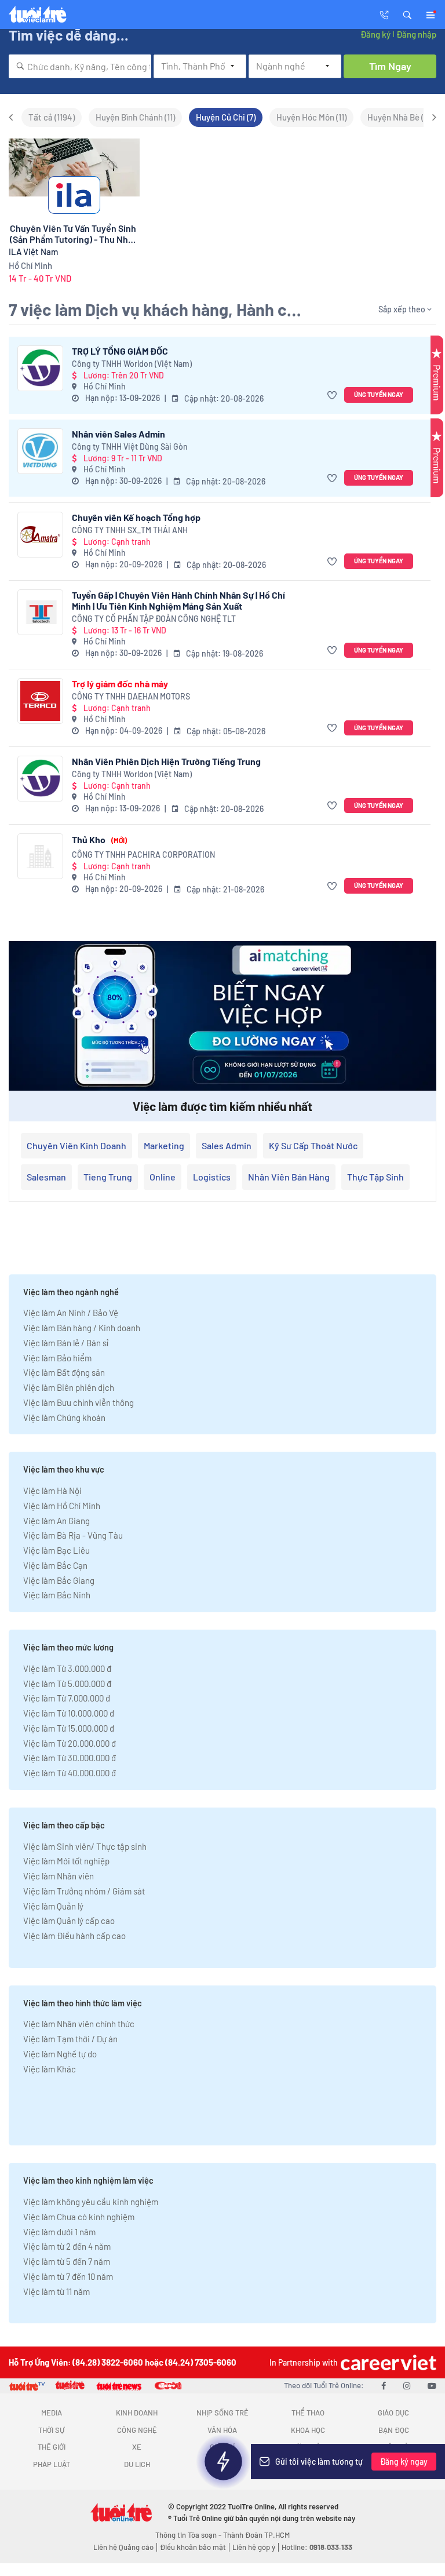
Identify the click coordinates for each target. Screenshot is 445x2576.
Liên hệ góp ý (254, 2547)
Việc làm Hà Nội (52, 1491)
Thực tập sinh (375, 1177)
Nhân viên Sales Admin (118, 434)
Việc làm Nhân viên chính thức (79, 2024)
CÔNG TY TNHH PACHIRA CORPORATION (143, 855)
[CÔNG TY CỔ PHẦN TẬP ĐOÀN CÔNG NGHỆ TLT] (40, 612)
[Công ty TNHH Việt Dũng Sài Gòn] (40, 451)
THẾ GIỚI (52, 2447)
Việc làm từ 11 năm (56, 2291)
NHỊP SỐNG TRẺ (222, 2413)
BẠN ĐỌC (394, 2430)
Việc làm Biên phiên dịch (69, 1387)
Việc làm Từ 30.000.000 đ (70, 1758)
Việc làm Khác (50, 2069)
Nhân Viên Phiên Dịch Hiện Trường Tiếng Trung (166, 761)
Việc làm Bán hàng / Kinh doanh (82, 1328)
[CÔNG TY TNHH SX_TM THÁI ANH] (40, 535)
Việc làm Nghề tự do (60, 2054)
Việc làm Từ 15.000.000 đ (69, 1728)
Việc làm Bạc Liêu (56, 1550)
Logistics (212, 1177)
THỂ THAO (308, 2413)
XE (137, 2447)
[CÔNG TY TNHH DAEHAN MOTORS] (40, 701)
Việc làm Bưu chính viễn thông (79, 1402)
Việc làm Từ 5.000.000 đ (67, 1684)
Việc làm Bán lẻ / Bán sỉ (66, 1343)
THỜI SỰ (51, 2430)
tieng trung (108, 1177)
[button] (407, 14)
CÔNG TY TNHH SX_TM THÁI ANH (130, 530)
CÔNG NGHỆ (137, 2430)
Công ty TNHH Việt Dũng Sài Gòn (130, 447)
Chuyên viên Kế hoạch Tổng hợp (136, 517)
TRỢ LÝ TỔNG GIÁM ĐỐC (120, 351)
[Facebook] (384, 2385)
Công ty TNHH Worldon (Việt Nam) (132, 364)
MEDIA (52, 2413)
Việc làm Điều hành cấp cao (74, 1936)
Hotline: (317, 2547)
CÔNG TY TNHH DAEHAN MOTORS (131, 696)
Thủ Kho (99, 839)
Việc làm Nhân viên (59, 1876)
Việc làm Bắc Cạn (55, 1565)
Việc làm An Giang (56, 1521)
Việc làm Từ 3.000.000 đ (67, 1668)
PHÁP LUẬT (52, 2464)
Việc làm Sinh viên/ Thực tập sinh (85, 1846)
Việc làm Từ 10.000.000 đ (69, 1713)
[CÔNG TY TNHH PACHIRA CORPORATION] (40, 856)
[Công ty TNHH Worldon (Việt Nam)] (40, 368)
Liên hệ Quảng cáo (123, 2547)
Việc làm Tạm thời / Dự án (70, 2039)
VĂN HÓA (222, 2430)
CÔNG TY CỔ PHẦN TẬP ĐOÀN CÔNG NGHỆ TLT (154, 619)
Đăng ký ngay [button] (404, 2462)
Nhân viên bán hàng (289, 1177)
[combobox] (80, 66)
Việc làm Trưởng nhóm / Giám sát (84, 1891)
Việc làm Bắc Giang (59, 1580)
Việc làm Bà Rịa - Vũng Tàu (73, 1535)
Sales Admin (227, 1145)
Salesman (46, 1177)
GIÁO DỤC (393, 2413)
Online (163, 1177)
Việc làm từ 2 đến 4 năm (67, 2246)
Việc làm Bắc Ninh (57, 1595)
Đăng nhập (416, 34)
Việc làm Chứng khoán (64, 1418)
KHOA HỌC (308, 2430)
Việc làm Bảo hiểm (57, 1358)
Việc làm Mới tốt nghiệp (66, 1861)
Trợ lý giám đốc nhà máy (120, 684)
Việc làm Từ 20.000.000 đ (70, 1743)
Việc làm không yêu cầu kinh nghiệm (91, 2202)
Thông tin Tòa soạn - (189, 2535)
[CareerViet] (387, 2362)
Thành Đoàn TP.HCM (256, 2535)
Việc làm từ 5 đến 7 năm (67, 2261)
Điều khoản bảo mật (193, 2547)
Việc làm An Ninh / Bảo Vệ (71, 1313)
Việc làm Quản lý (53, 1906)
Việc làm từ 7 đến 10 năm (68, 2276)
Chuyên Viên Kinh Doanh (76, 1145)
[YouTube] (432, 2385)
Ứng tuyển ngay (379, 394)
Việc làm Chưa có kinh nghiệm (79, 2217)
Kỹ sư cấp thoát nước (313, 1145)
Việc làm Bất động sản (64, 1372)
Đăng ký (375, 34)
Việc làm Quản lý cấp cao (69, 1921)
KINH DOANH (137, 2413)
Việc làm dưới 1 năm (59, 2232)
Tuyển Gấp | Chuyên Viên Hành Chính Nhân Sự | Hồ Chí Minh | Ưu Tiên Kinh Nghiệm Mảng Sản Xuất (178, 600)
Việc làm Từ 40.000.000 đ (70, 1773)
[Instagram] (407, 2385)
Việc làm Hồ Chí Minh (62, 1506)
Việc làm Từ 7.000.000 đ (67, 1698)
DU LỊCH (137, 2464)
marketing (164, 1145)
